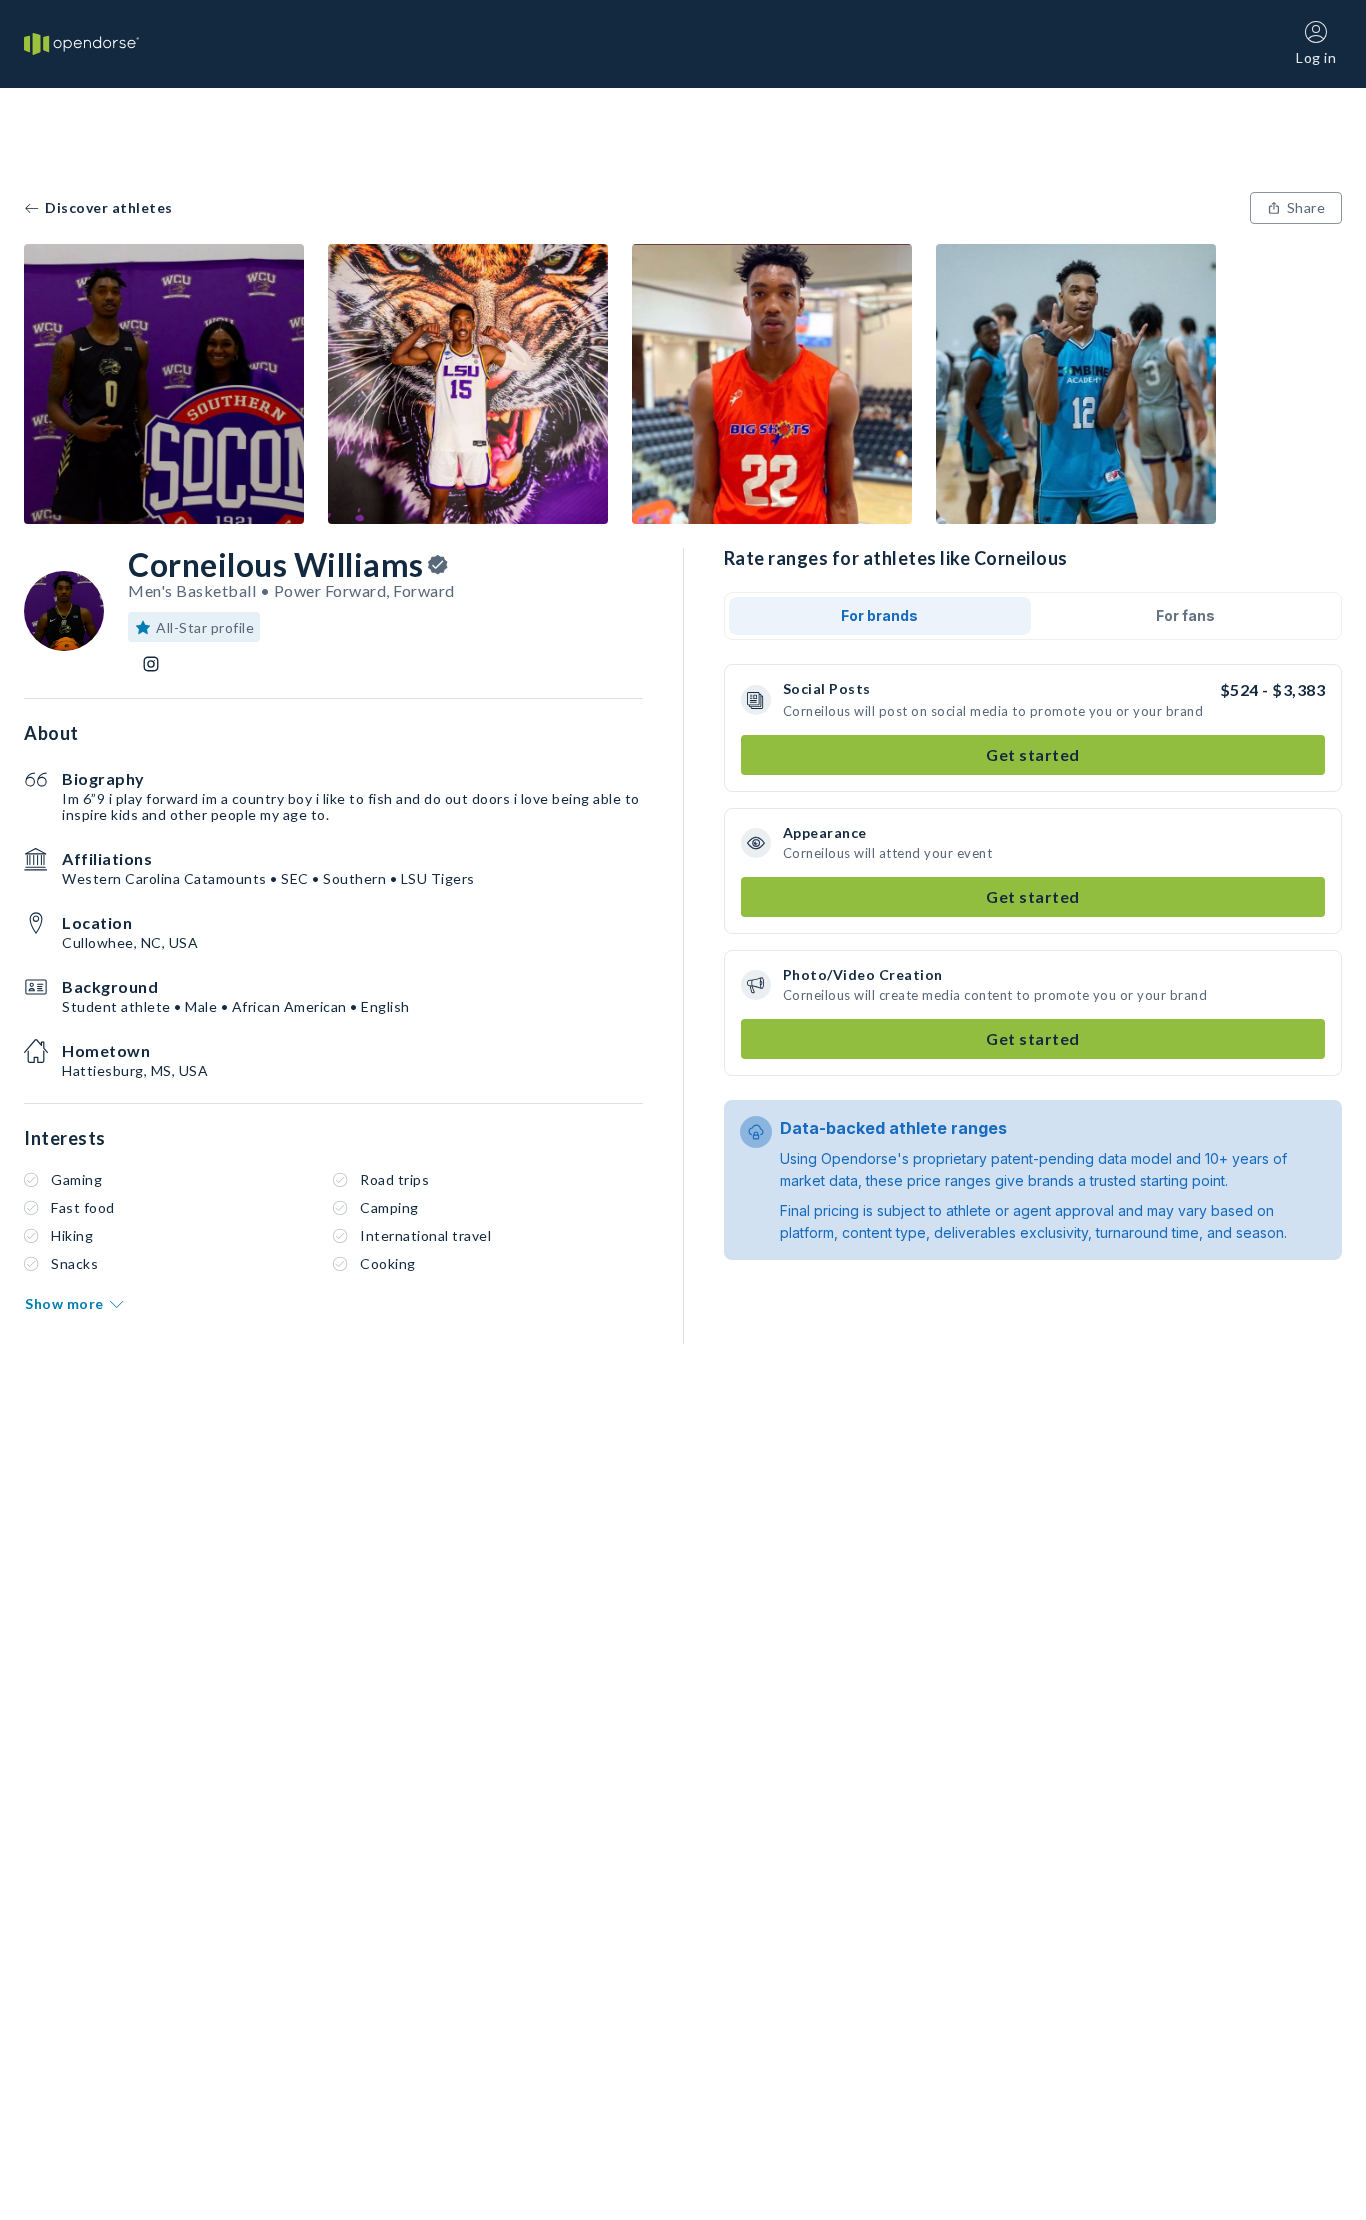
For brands (879, 615)
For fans (1185, 615)
